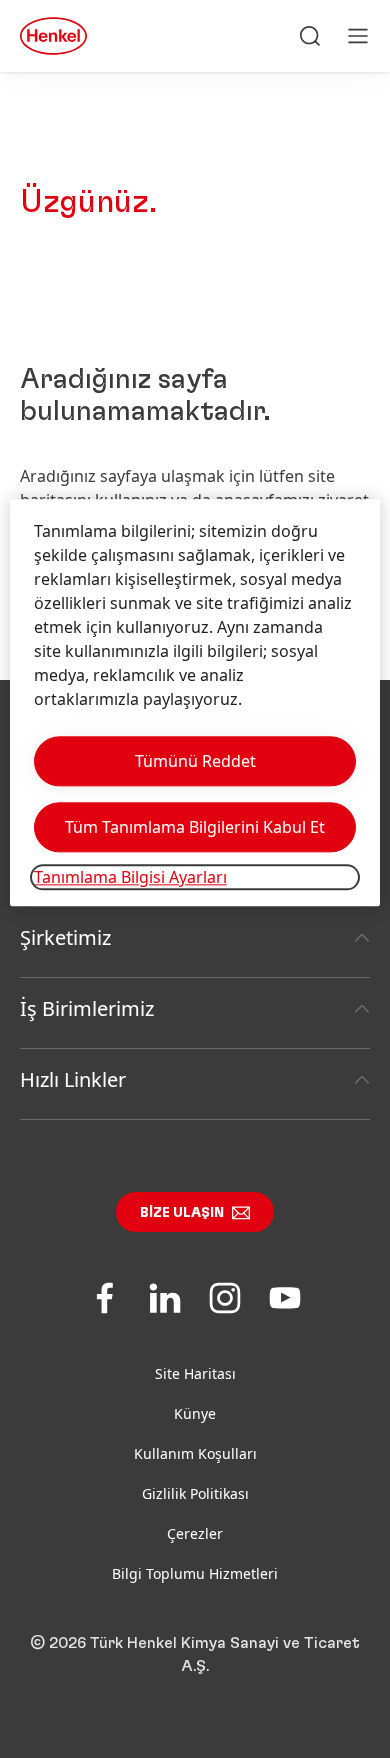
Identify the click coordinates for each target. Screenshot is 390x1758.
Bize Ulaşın (182, 1213)
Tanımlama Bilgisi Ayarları (130, 878)
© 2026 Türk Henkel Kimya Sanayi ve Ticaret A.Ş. (195, 1654)
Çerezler (195, 1533)
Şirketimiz (65, 937)
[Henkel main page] (53, 36)
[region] (195, 703)
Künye (195, 1413)
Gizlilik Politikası (195, 1493)
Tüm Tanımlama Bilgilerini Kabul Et (195, 828)
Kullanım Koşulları (195, 1453)
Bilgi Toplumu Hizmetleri (195, 1573)
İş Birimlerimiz (87, 1008)
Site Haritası (195, 1373)
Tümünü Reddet (195, 762)
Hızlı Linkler (73, 1079)
